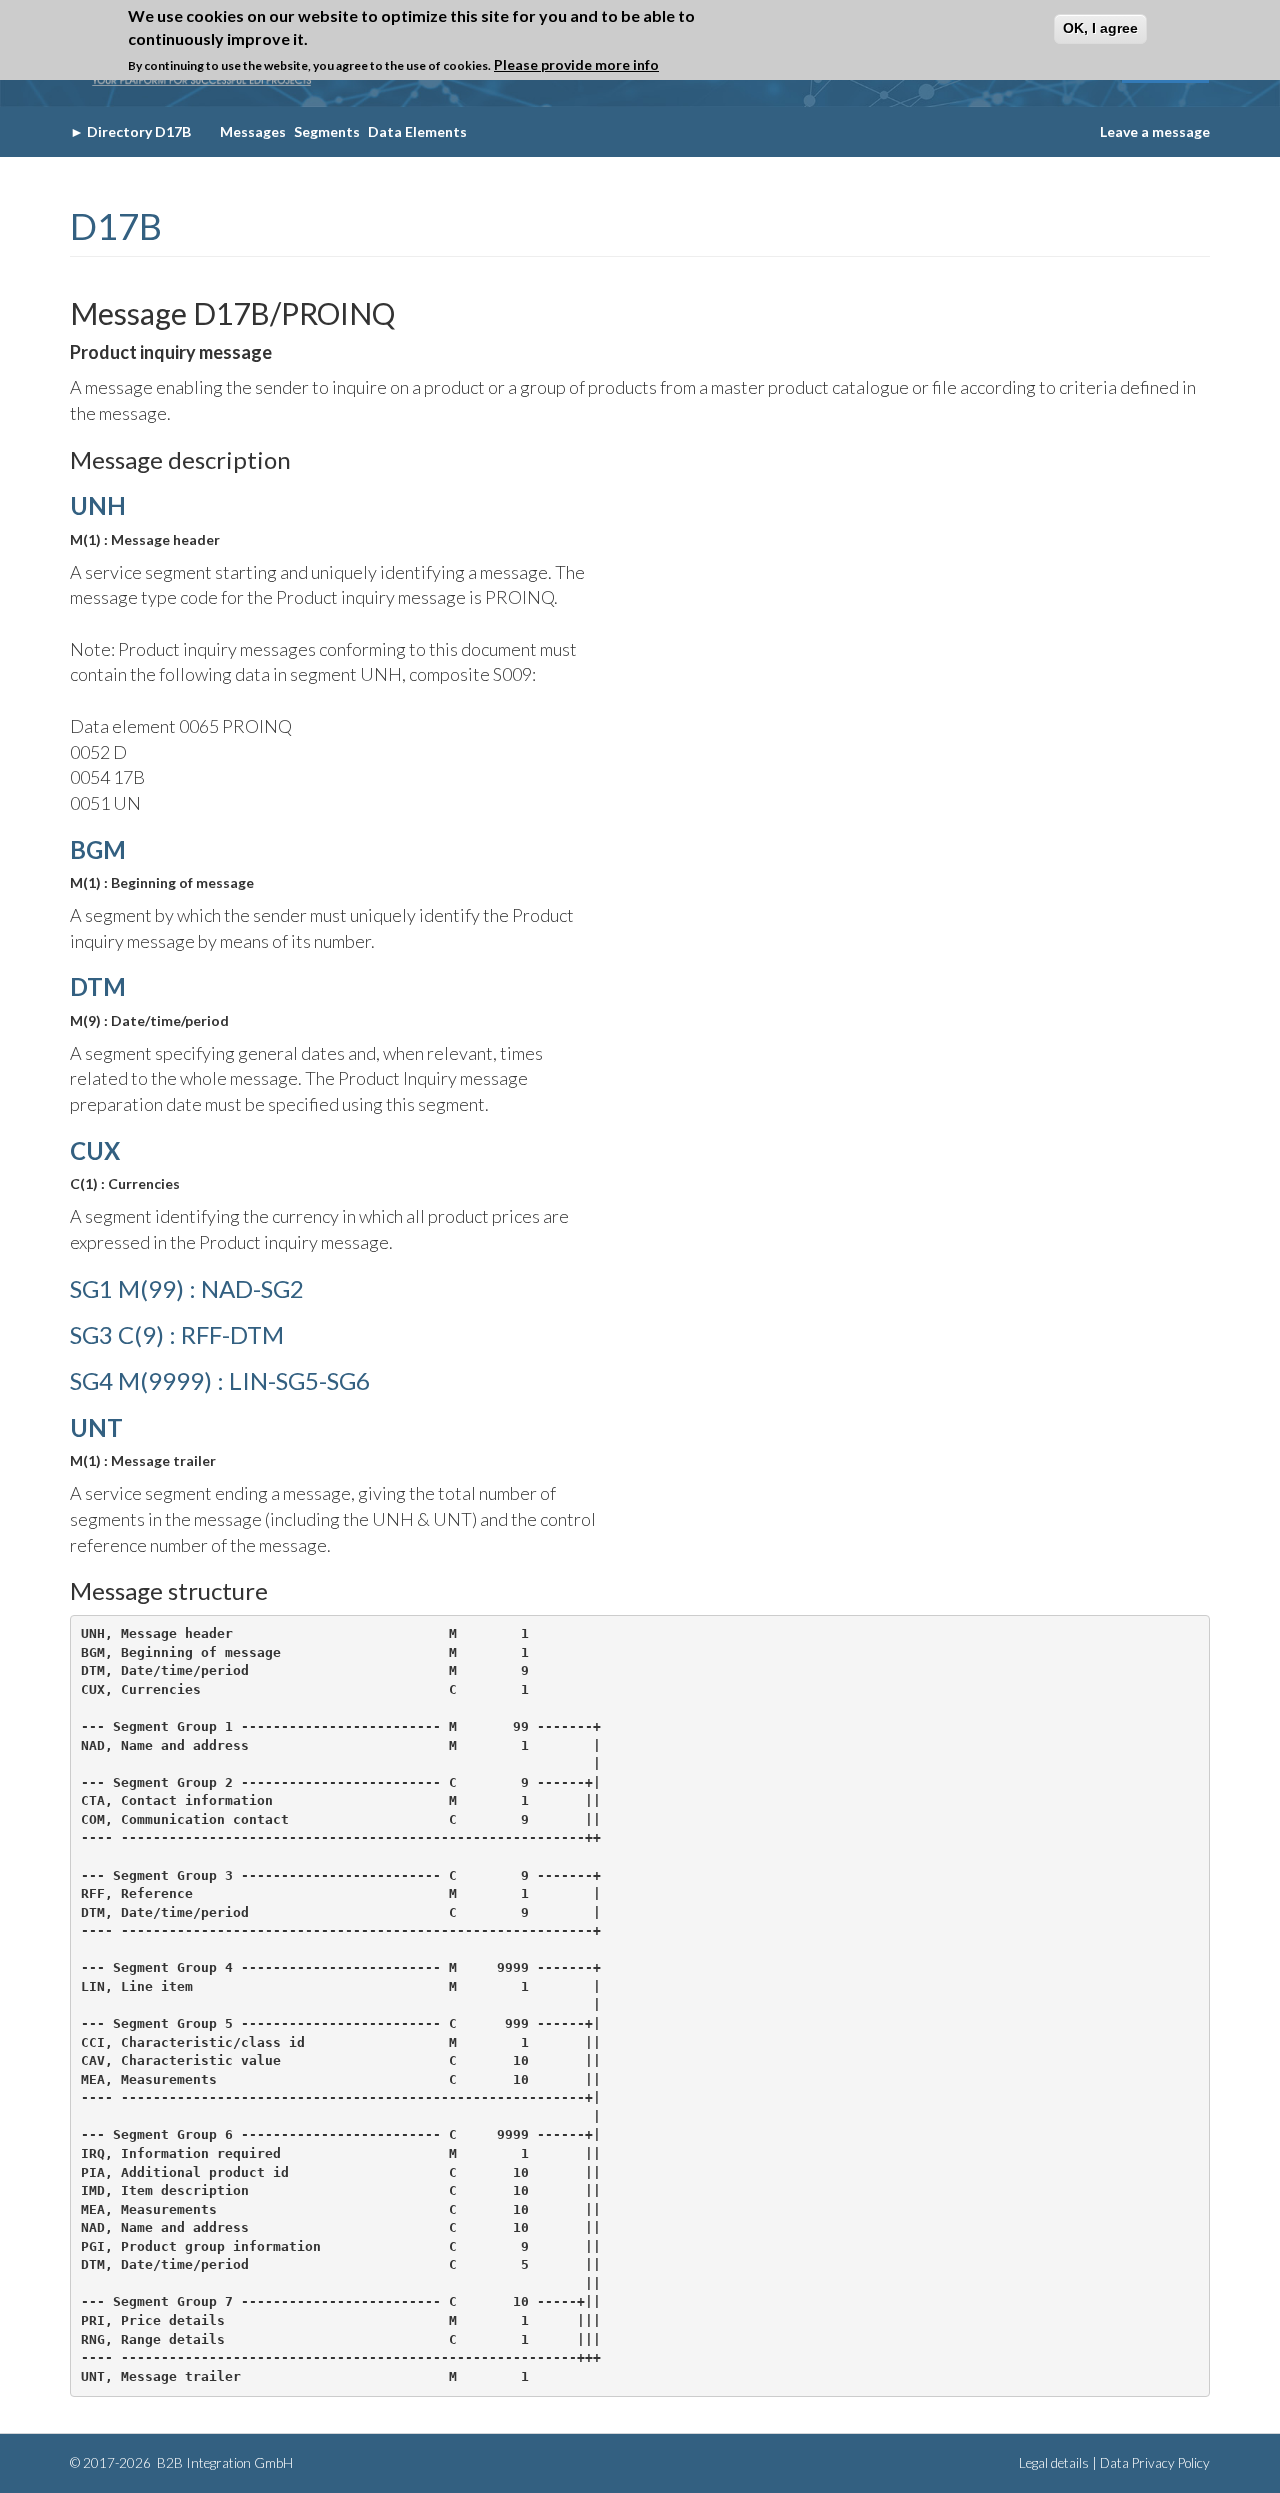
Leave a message (1155, 131)
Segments (327, 131)
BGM (98, 849)
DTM (98, 986)
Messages (253, 131)
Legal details (1054, 2463)
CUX (95, 1150)
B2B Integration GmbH (223, 2463)
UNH (98, 505)
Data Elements (417, 131)
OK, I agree (1100, 28)
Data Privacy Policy (1155, 2463)
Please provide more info (576, 64)
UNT (96, 1427)
